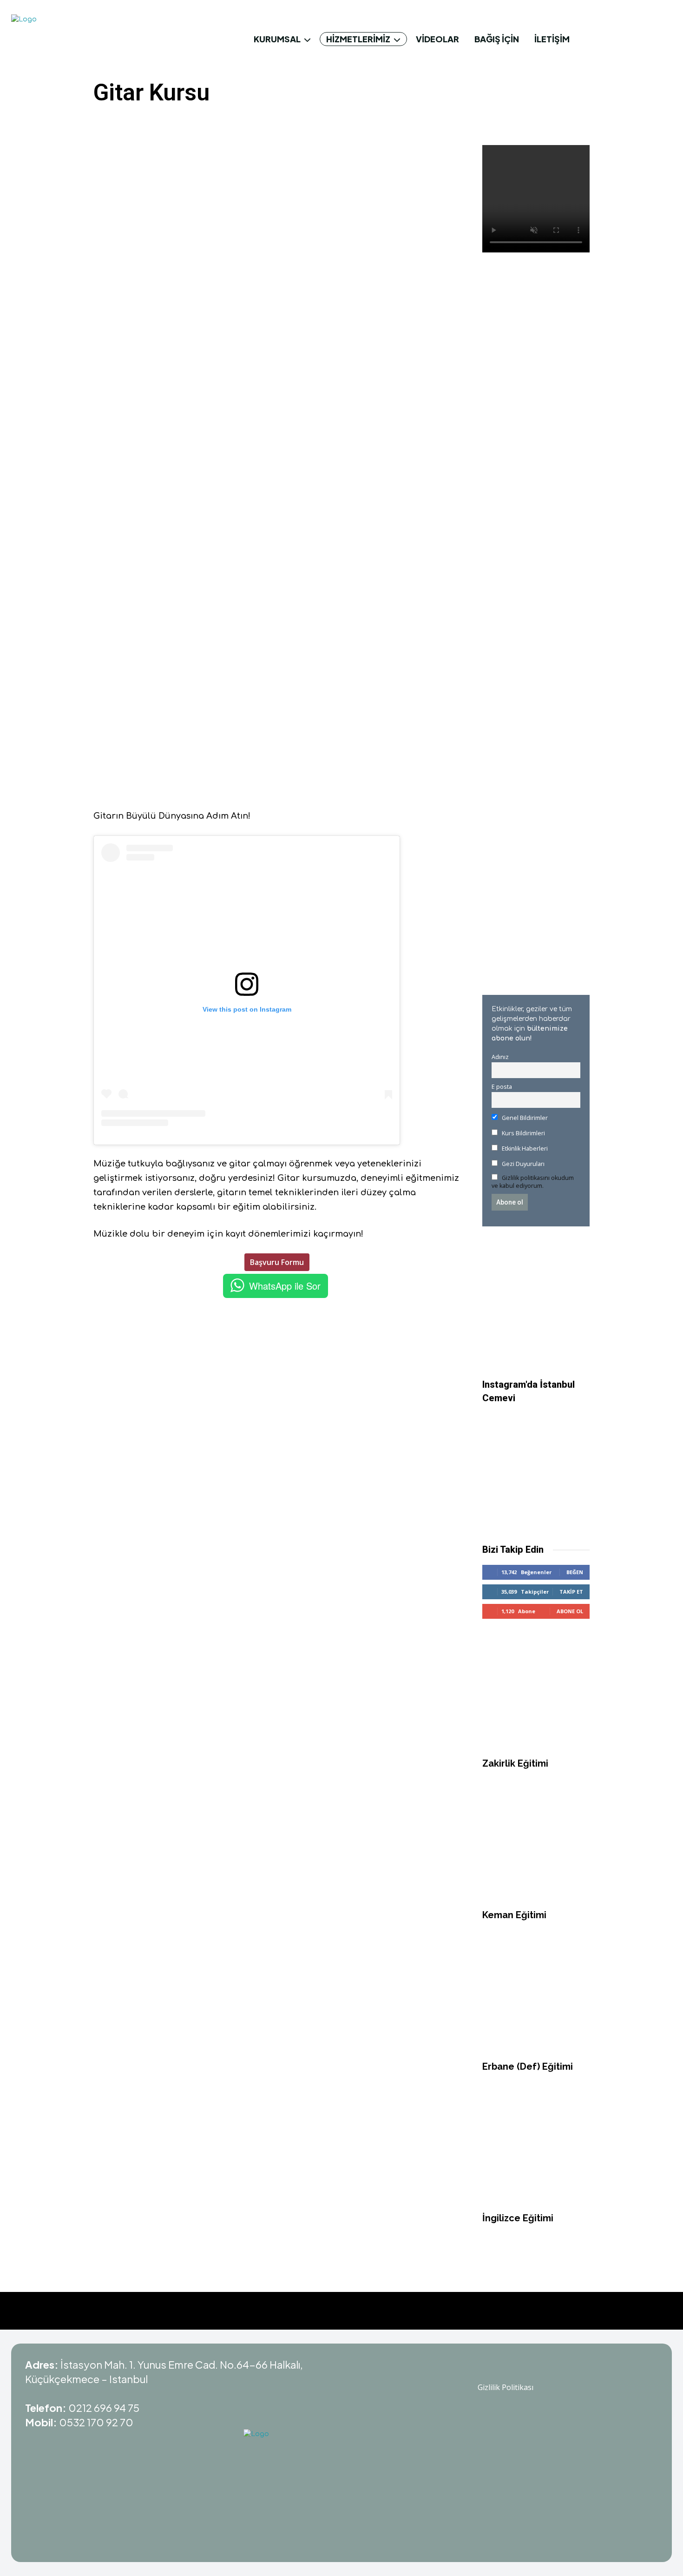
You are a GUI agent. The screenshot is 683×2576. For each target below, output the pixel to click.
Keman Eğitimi (514, 2506)
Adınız (500, 1057)
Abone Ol (570, 2202)
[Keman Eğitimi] (536, 2437)
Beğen (575, 2163)
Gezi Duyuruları (522, 1164)
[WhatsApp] (226, 122)
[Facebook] (162, 122)
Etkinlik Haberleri (524, 1149)
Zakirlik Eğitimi (515, 2354)
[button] (661, 39)
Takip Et (571, 2182)
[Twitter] (183, 122)
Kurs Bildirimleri (523, 1133)
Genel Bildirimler (524, 1118)
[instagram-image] (536, 2058)
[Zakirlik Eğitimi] (536, 2286)
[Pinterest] (204, 122)
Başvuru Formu (277, 1262)
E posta (502, 1087)
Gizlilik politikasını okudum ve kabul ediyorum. (533, 1182)
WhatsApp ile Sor (285, 1286)
